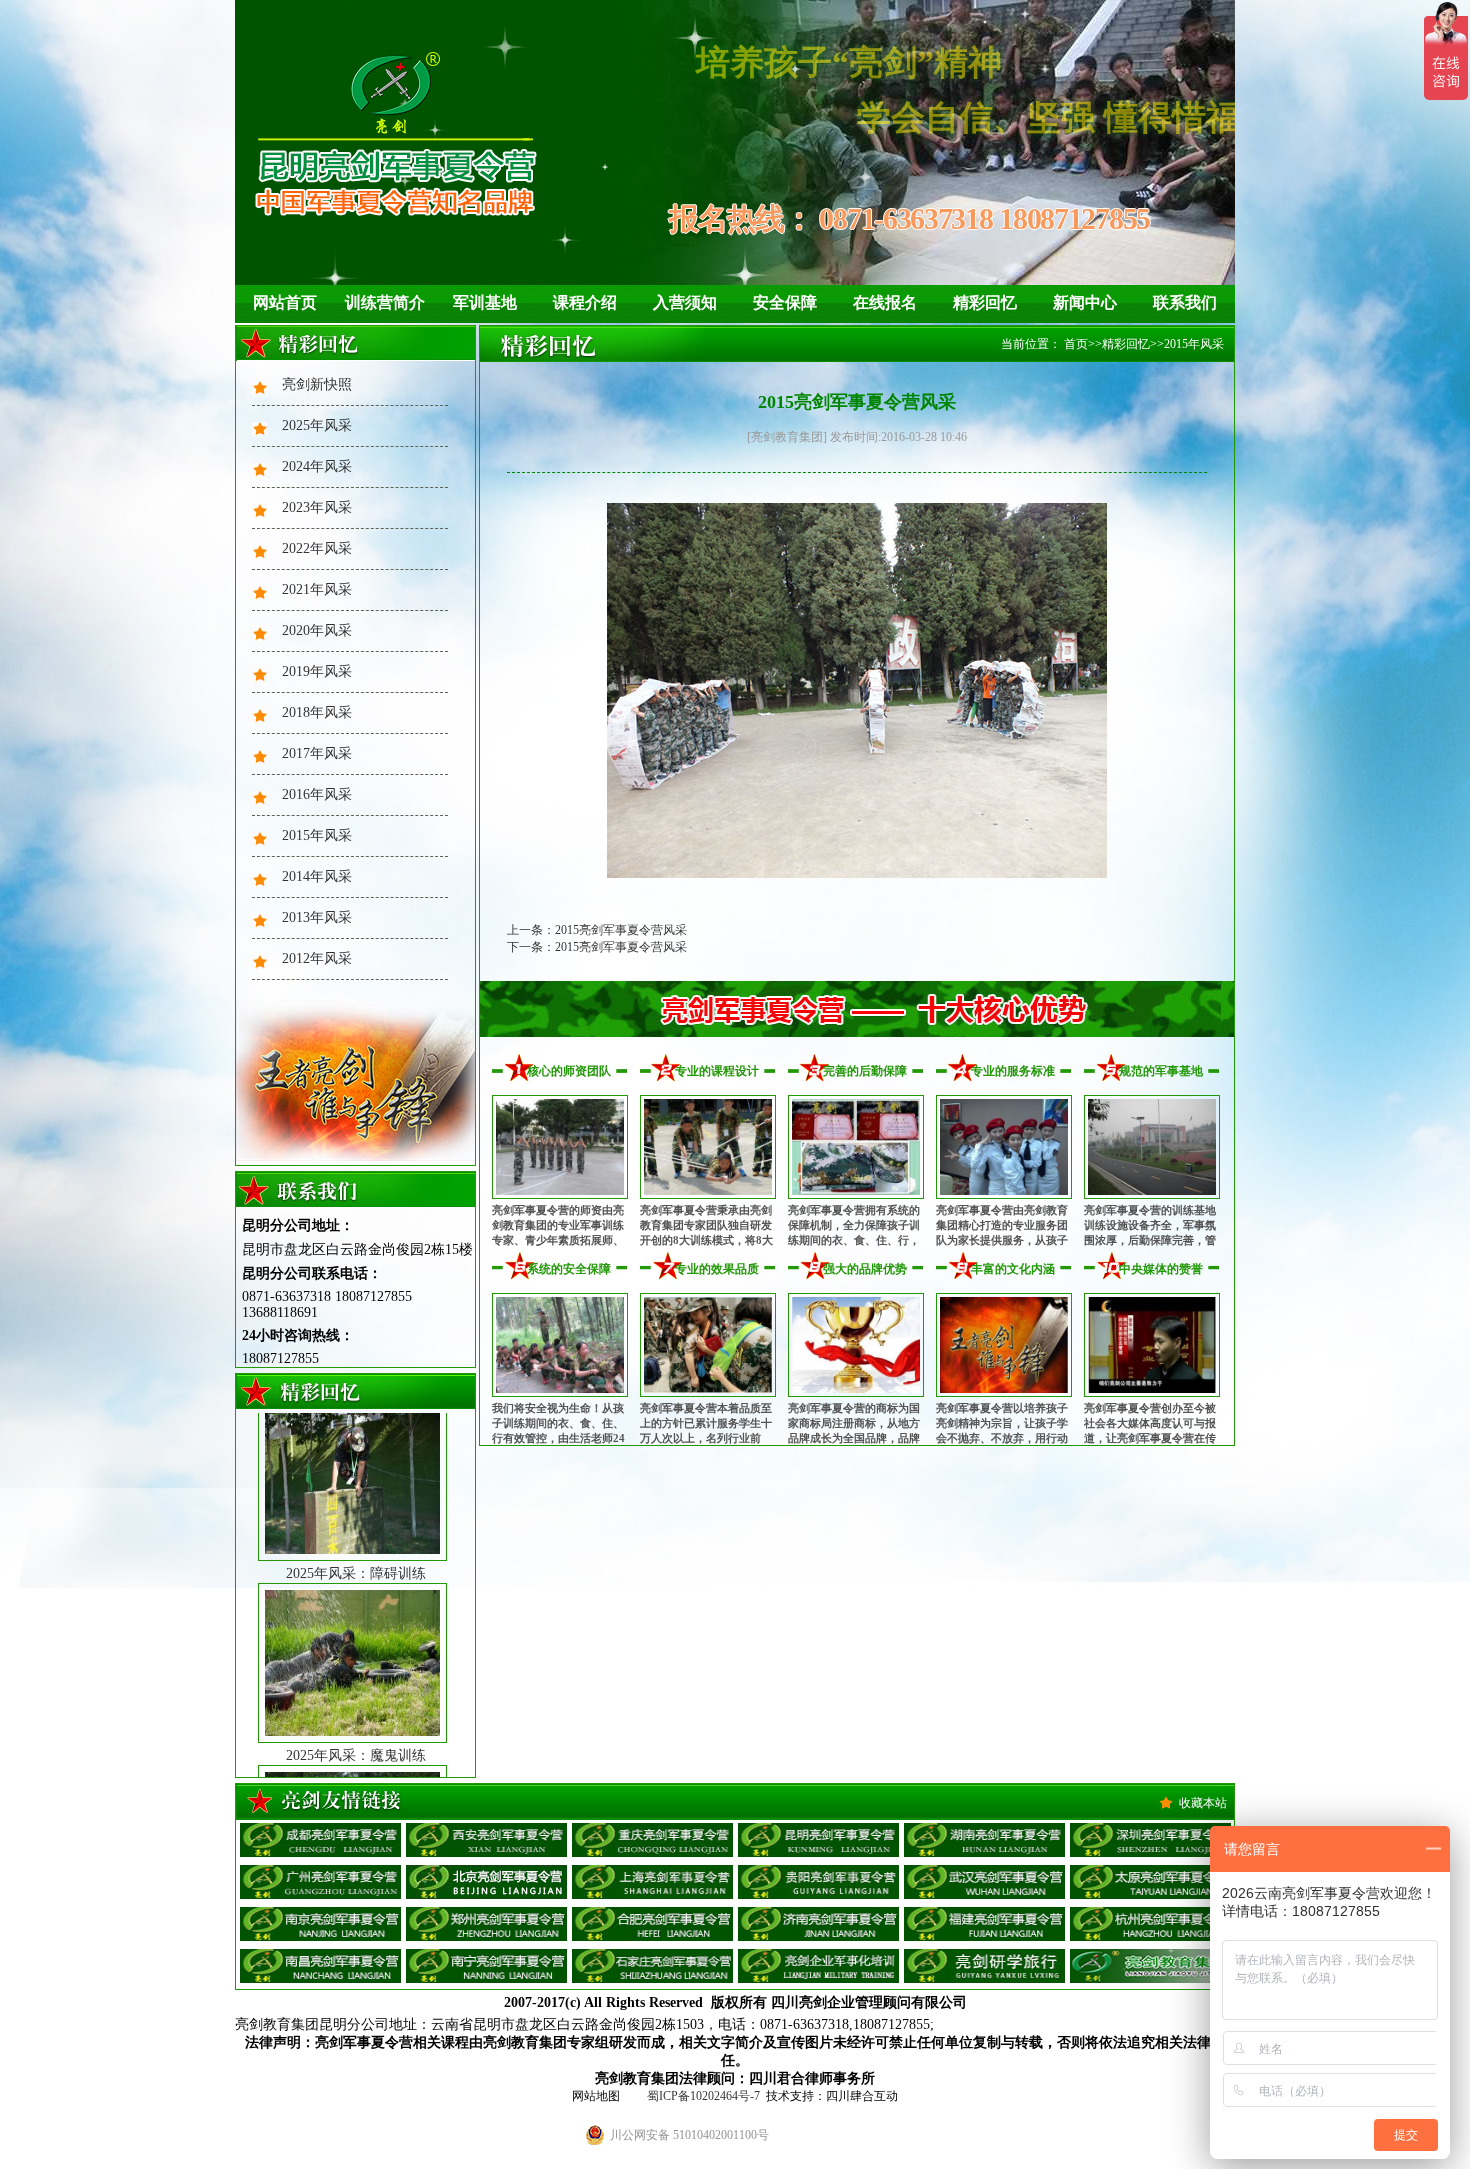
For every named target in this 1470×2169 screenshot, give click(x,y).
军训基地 (485, 302)
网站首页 (285, 302)
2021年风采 (317, 589)
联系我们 (1185, 302)
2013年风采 (317, 917)
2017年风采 (317, 753)
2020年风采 (317, 630)
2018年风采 (317, 712)
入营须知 (685, 302)
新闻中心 (1085, 302)
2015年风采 (317, 835)
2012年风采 (317, 958)
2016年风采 (317, 794)
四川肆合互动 (862, 2096)
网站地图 (596, 2096)
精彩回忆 (985, 302)
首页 (1076, 344)
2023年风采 (317, 507)
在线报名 (885, 302)
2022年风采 (317, 548)
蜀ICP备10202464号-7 (703, 2096)
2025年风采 (317, 425)
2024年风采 (317, 466)
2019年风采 (317, 671)
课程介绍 (585, 302)
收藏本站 (1203, 1803)
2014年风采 (317, 876)
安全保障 (785, 302)
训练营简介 (385, 302)
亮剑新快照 (317, 384)
